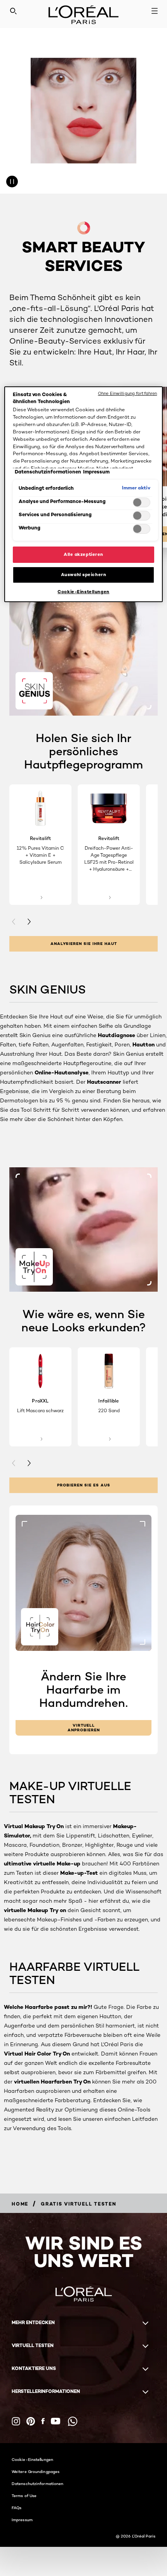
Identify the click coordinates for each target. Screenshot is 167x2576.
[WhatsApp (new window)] (73, 2421)
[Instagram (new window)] (16, 2421)
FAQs (17, 2508)
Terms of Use (24, 2496)
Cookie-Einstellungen (32, 2459)
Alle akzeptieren (83, 554)
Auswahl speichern (84, 575)
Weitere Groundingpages (36, 2471)
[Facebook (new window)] (43, 2421)
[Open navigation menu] (155, 11)
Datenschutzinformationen (37, 2483)
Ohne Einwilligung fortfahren (127, 393)
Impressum (22, 2520)
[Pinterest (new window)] (31, 2421)
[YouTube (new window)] (56, 2421)
